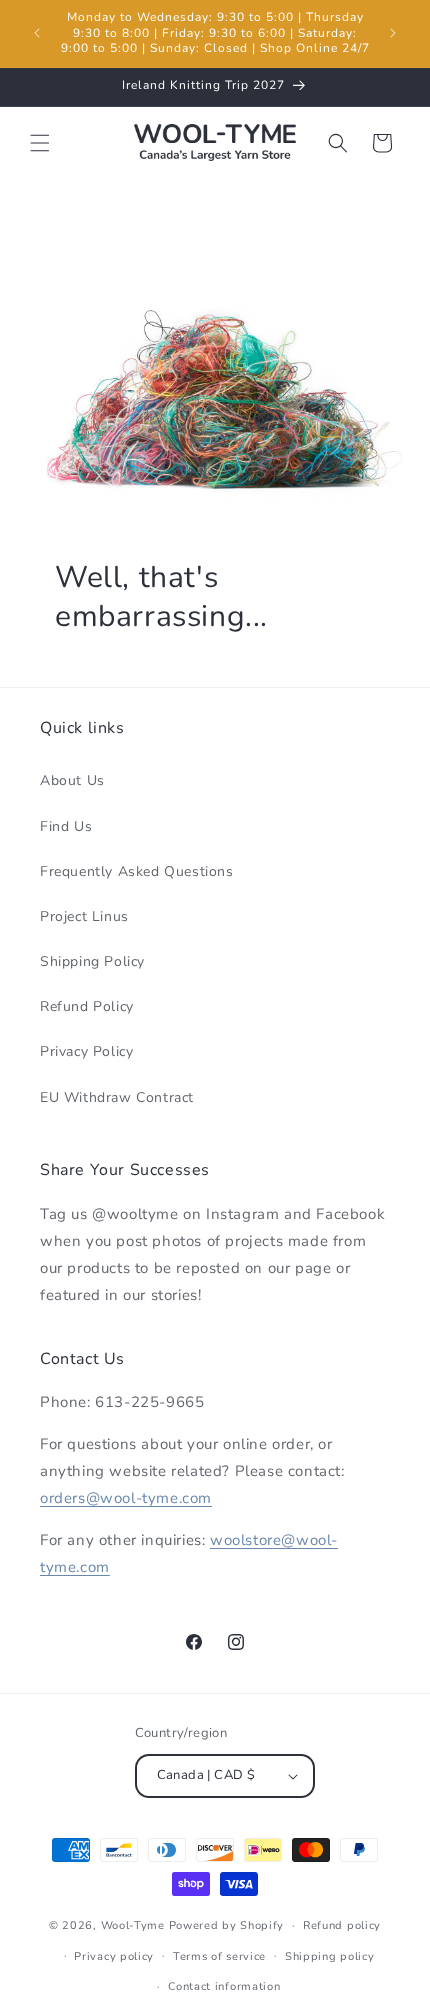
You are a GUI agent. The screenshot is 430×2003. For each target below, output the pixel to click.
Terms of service (219, 1956)
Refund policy (342, 1925)
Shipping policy (330, 1956)
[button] (40, 143)
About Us (72, 780)
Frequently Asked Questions (137, 871)
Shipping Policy (92, 961)
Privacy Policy (86, 1051)
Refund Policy (87, 1006)
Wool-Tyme (133, 1925)
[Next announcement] (393, 33)
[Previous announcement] (37, 33)
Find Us (66, 826)
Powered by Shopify (227, 1925)
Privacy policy (114, 1956)
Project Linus (84, 916)
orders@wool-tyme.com (126, 1498)
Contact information (224, 1986)
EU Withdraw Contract (117, 1097)
